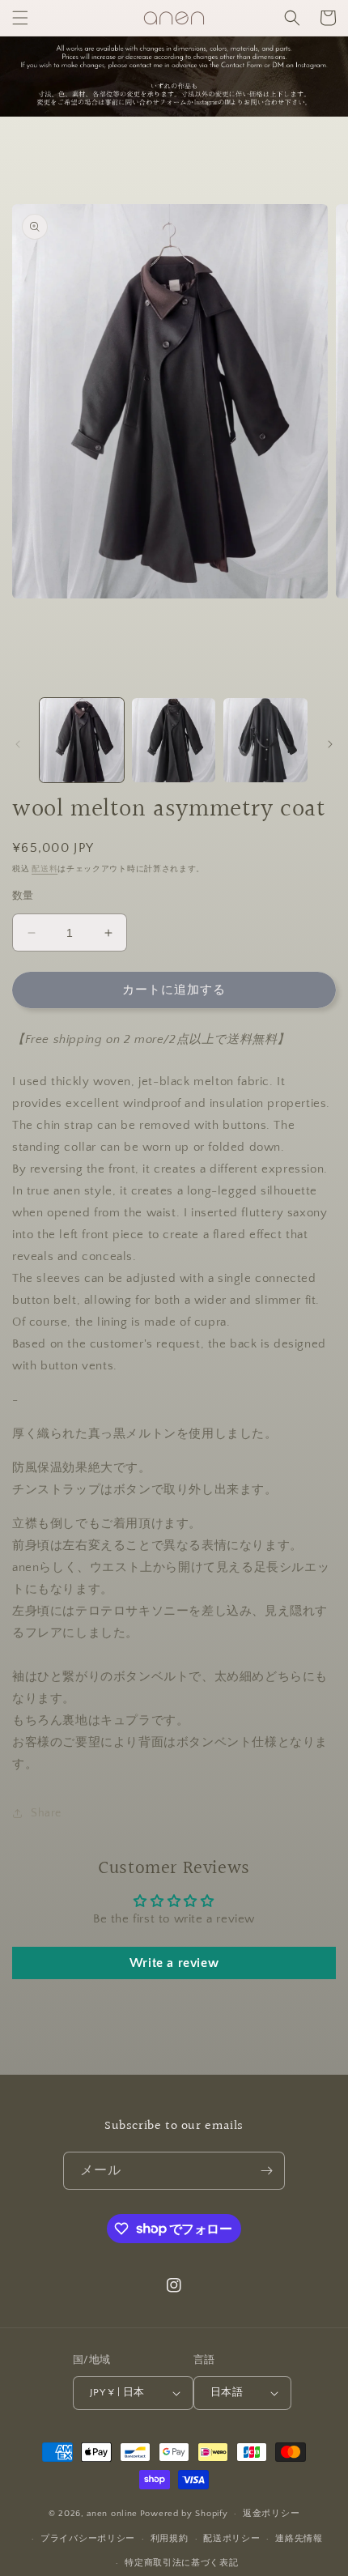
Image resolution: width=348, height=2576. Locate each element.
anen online (112, 2514)
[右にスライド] (330, 744)
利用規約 (170, 2539)
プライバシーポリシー (88, 2539)
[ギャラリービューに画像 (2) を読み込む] (174, 740)
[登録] (266, 2171)
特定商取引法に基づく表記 (181, 2563)
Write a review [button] (174, 1963)
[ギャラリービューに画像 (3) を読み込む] (265, 740)
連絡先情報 (299, 2539)
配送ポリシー (231, 2539)
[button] (20, 18)
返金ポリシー (271, 2514)
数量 (23, 896)
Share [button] (46, 1813)
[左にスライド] (18, 744)
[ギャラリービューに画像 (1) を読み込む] (82, 740)
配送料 (45, 869)
